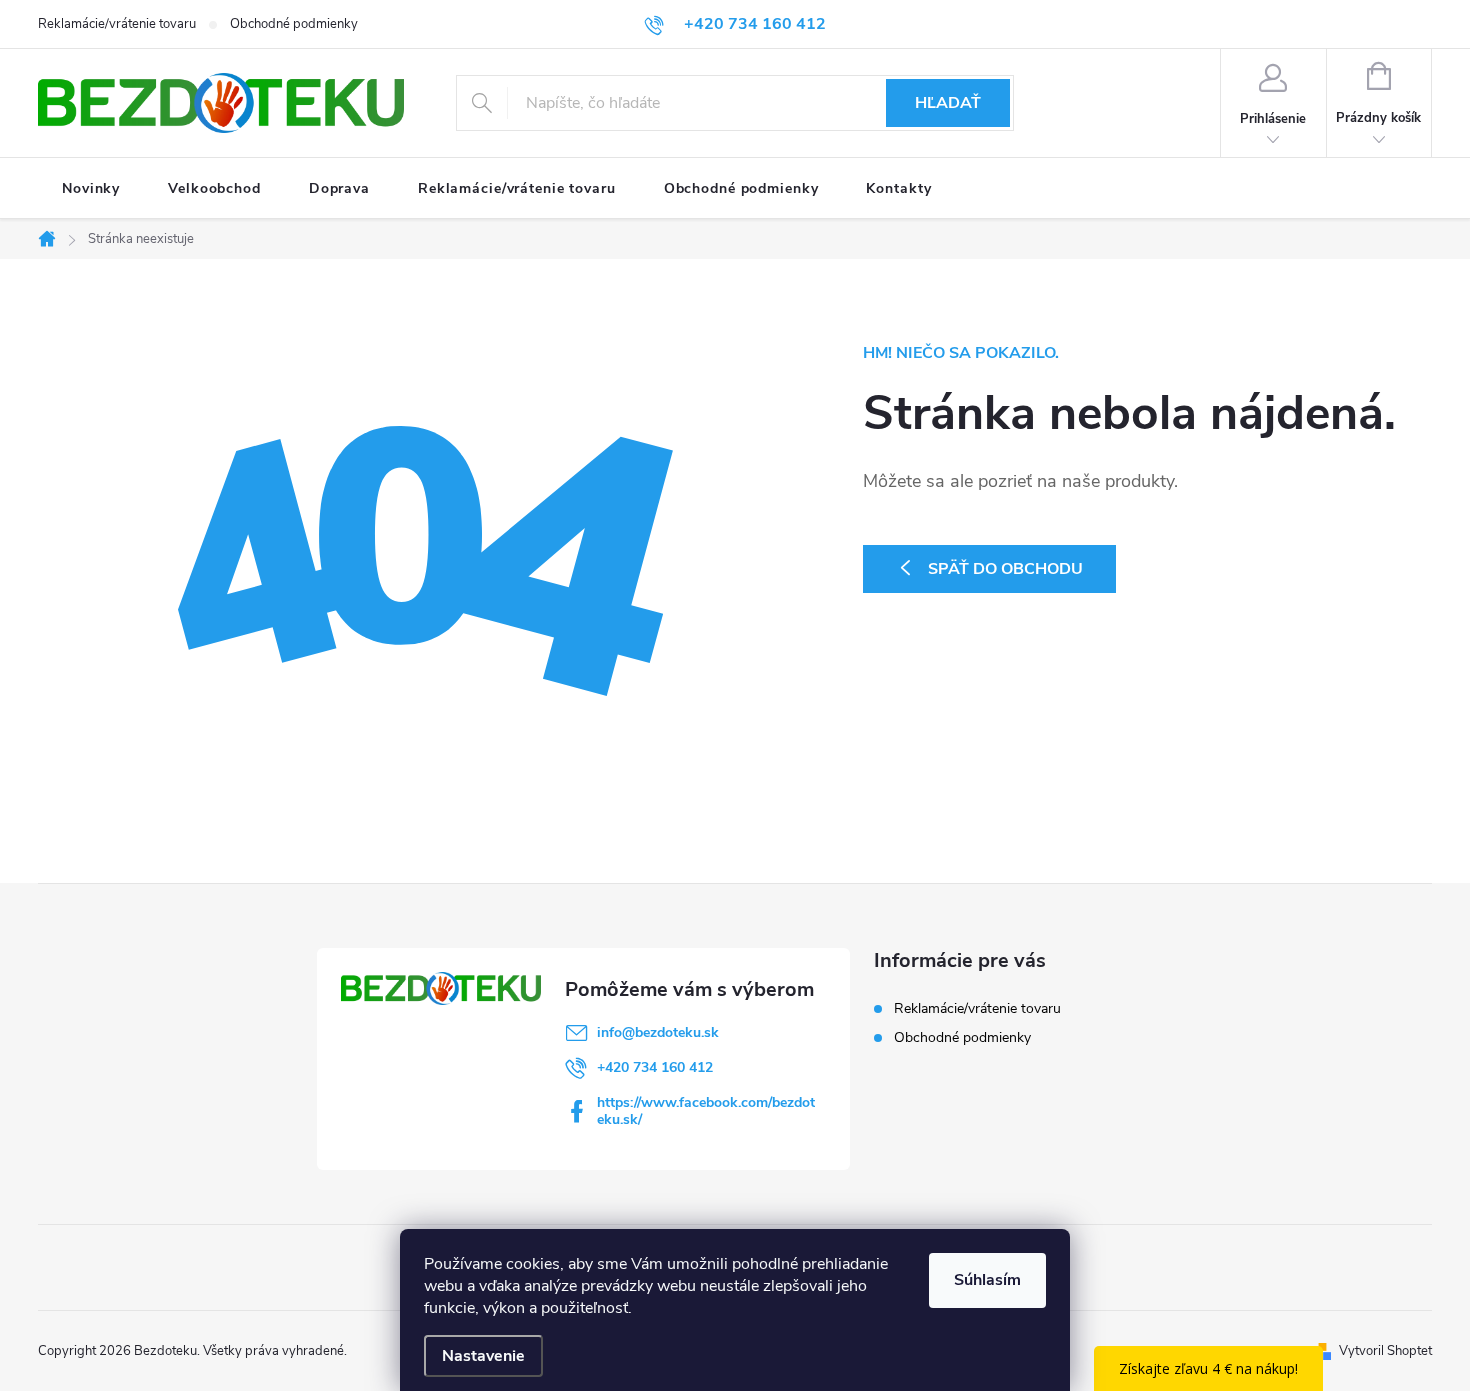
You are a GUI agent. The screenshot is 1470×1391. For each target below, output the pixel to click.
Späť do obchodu (1005, 569)
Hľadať (948, 103)
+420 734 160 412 (655, 1067)
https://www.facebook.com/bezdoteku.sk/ (706, 1111)
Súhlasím (987, 1280)
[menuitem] (91, 189)
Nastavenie (483, 1356)
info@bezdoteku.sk (658, 1032)
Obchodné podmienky (294, 24)
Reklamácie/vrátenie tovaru (117, 24)
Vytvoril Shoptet (1385, 1351)
